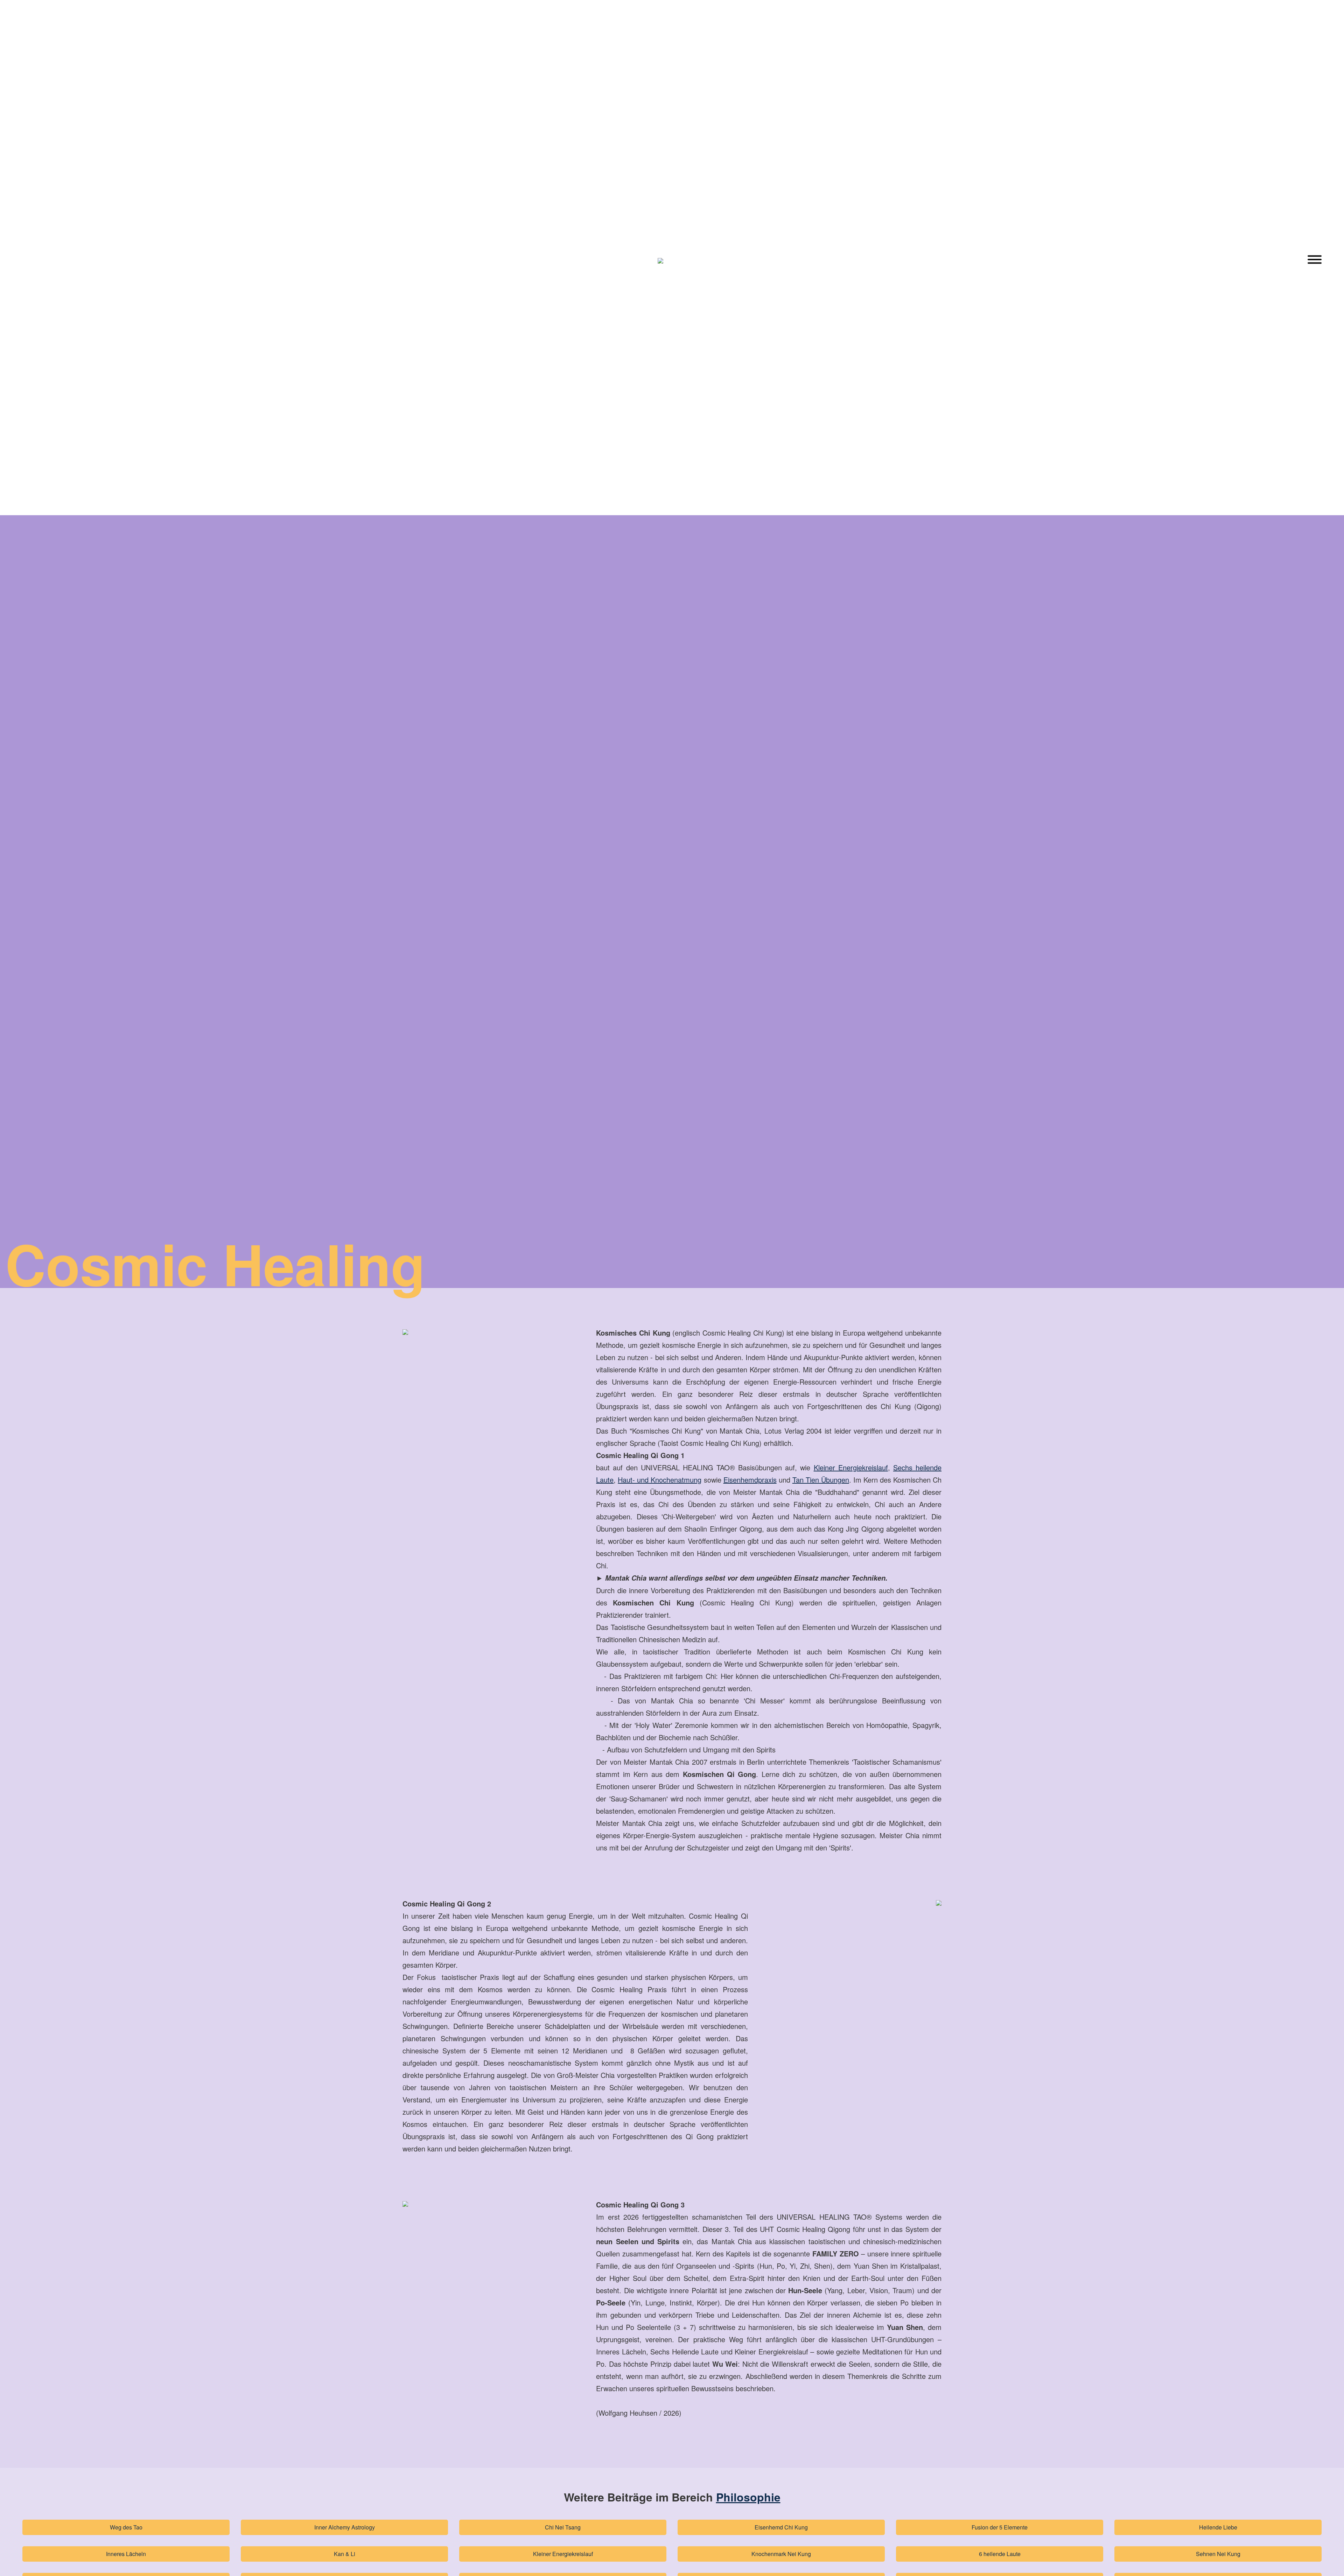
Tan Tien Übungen (821, 1480)
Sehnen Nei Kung (1218, 2554)
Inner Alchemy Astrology (345, 2527)
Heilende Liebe (1218, 2527)
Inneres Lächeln (126, 2554)
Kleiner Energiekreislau (850, 1467)
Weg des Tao (126, 2527)
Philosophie (748, 2497)
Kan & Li (345, 2554)
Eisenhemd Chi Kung (781, 2527)
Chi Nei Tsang (563, 2527)
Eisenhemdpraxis (750, 1480)
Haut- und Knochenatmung (660, 1480)
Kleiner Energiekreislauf (563, 2554)
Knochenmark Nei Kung (781, 2554)
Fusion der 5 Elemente (1000, 2527)
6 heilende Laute (1000, 2554)
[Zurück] (29, 261)
